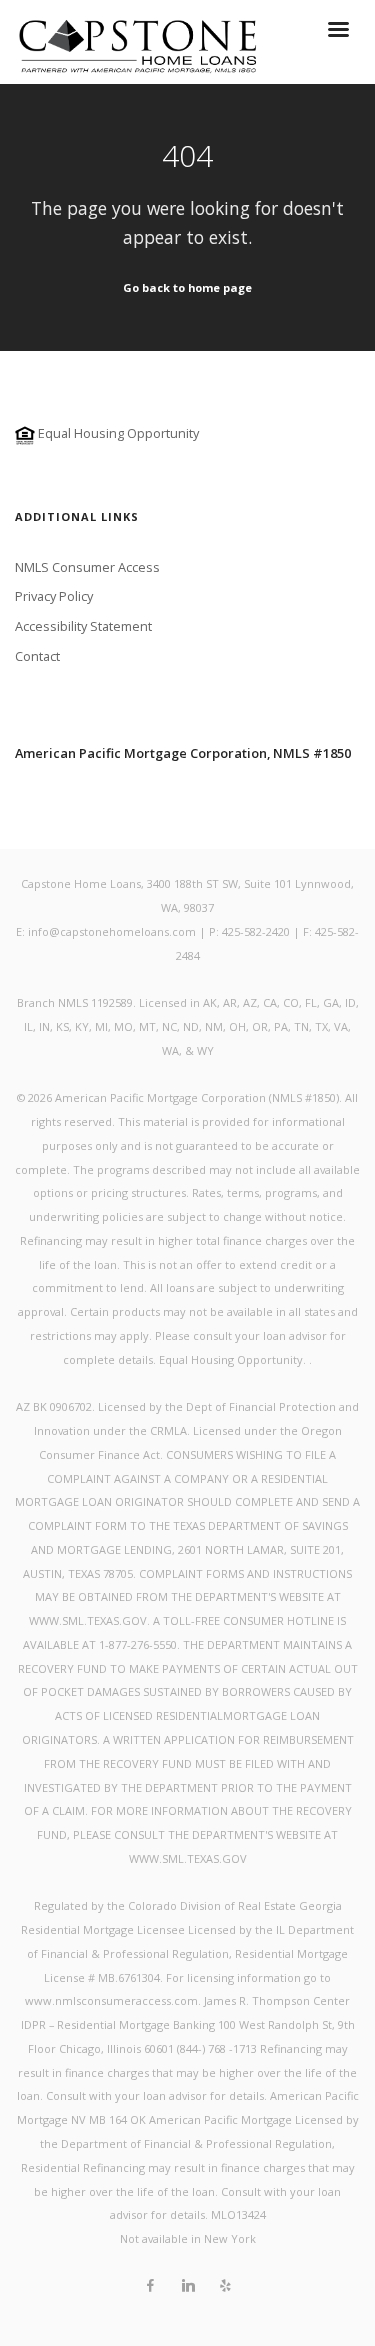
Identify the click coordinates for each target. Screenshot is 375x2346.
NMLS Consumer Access (87, 567)
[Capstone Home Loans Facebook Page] (150, 2286)
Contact (37, 656)
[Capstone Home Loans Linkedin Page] (188, 2286)
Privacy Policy (54, 596)
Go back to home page (187, 287)
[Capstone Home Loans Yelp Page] (225, 2286)
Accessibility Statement (83, 626)
